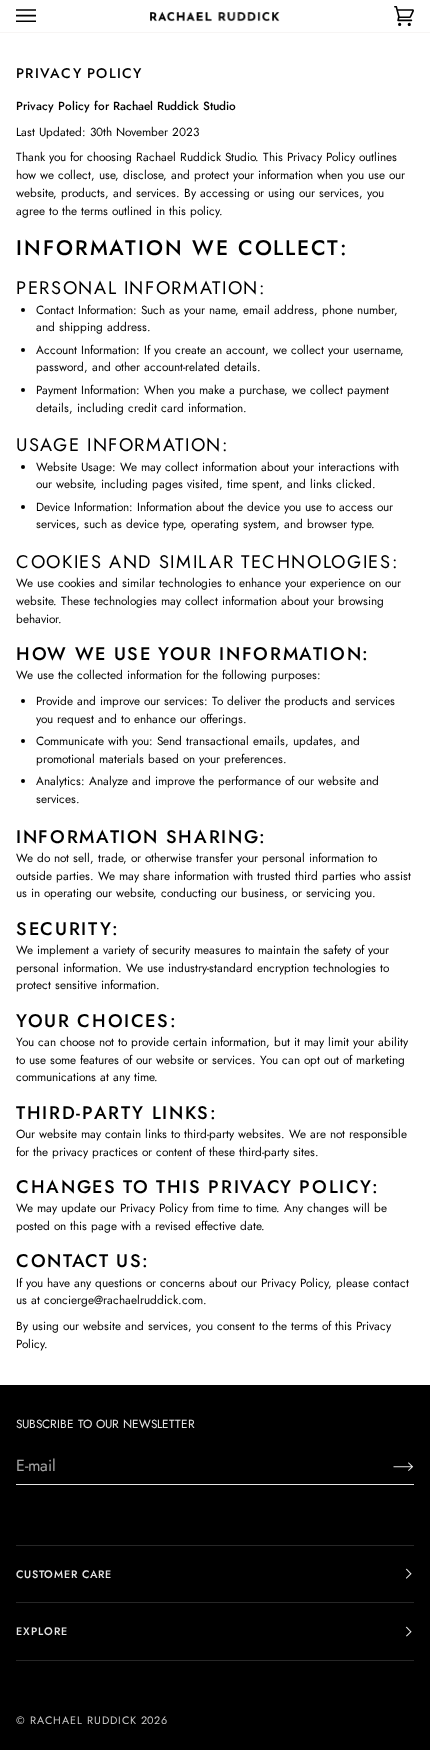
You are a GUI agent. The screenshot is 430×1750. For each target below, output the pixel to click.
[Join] (387, 1466)
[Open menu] (46, 16)
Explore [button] (42, 1631)
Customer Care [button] (64, 1574)
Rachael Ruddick (83, 1720)
